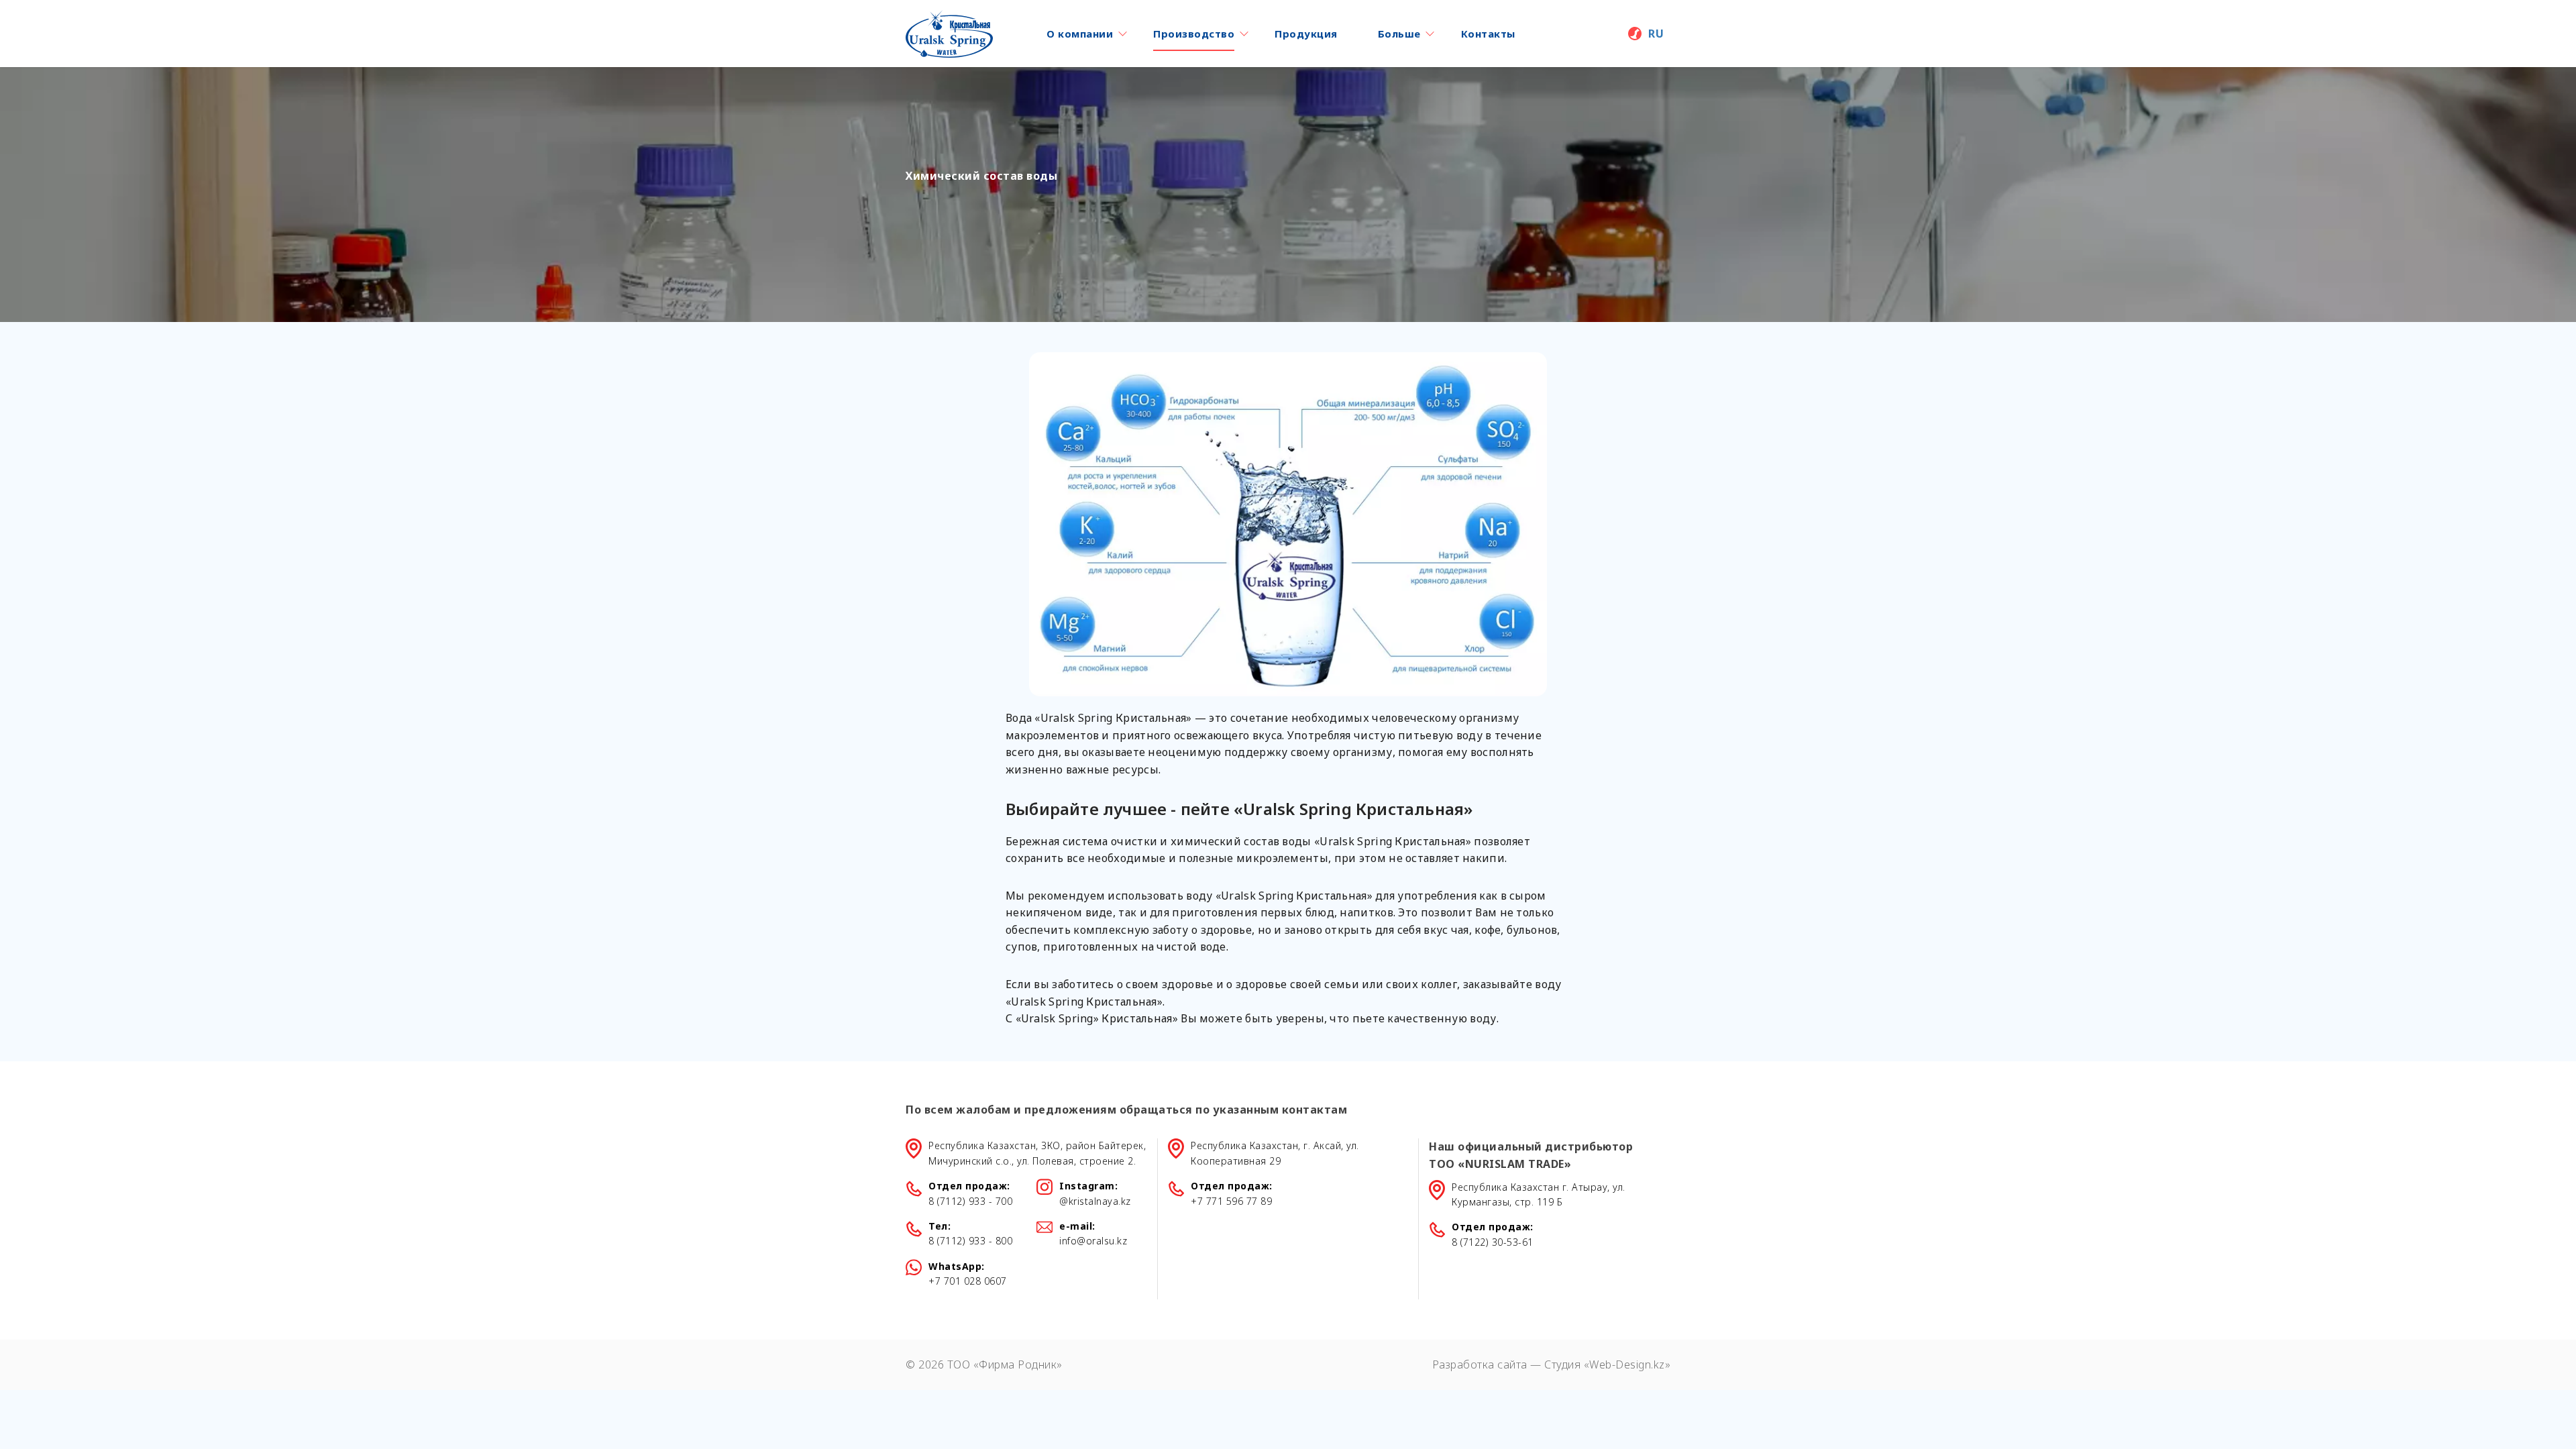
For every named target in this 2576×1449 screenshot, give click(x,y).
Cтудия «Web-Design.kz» (1607, 1364)
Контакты (1488, 34)
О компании (1080, 34)
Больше (1399, 34)
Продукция (1306, 34)
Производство (1194, 34)
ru (1656, 34)
